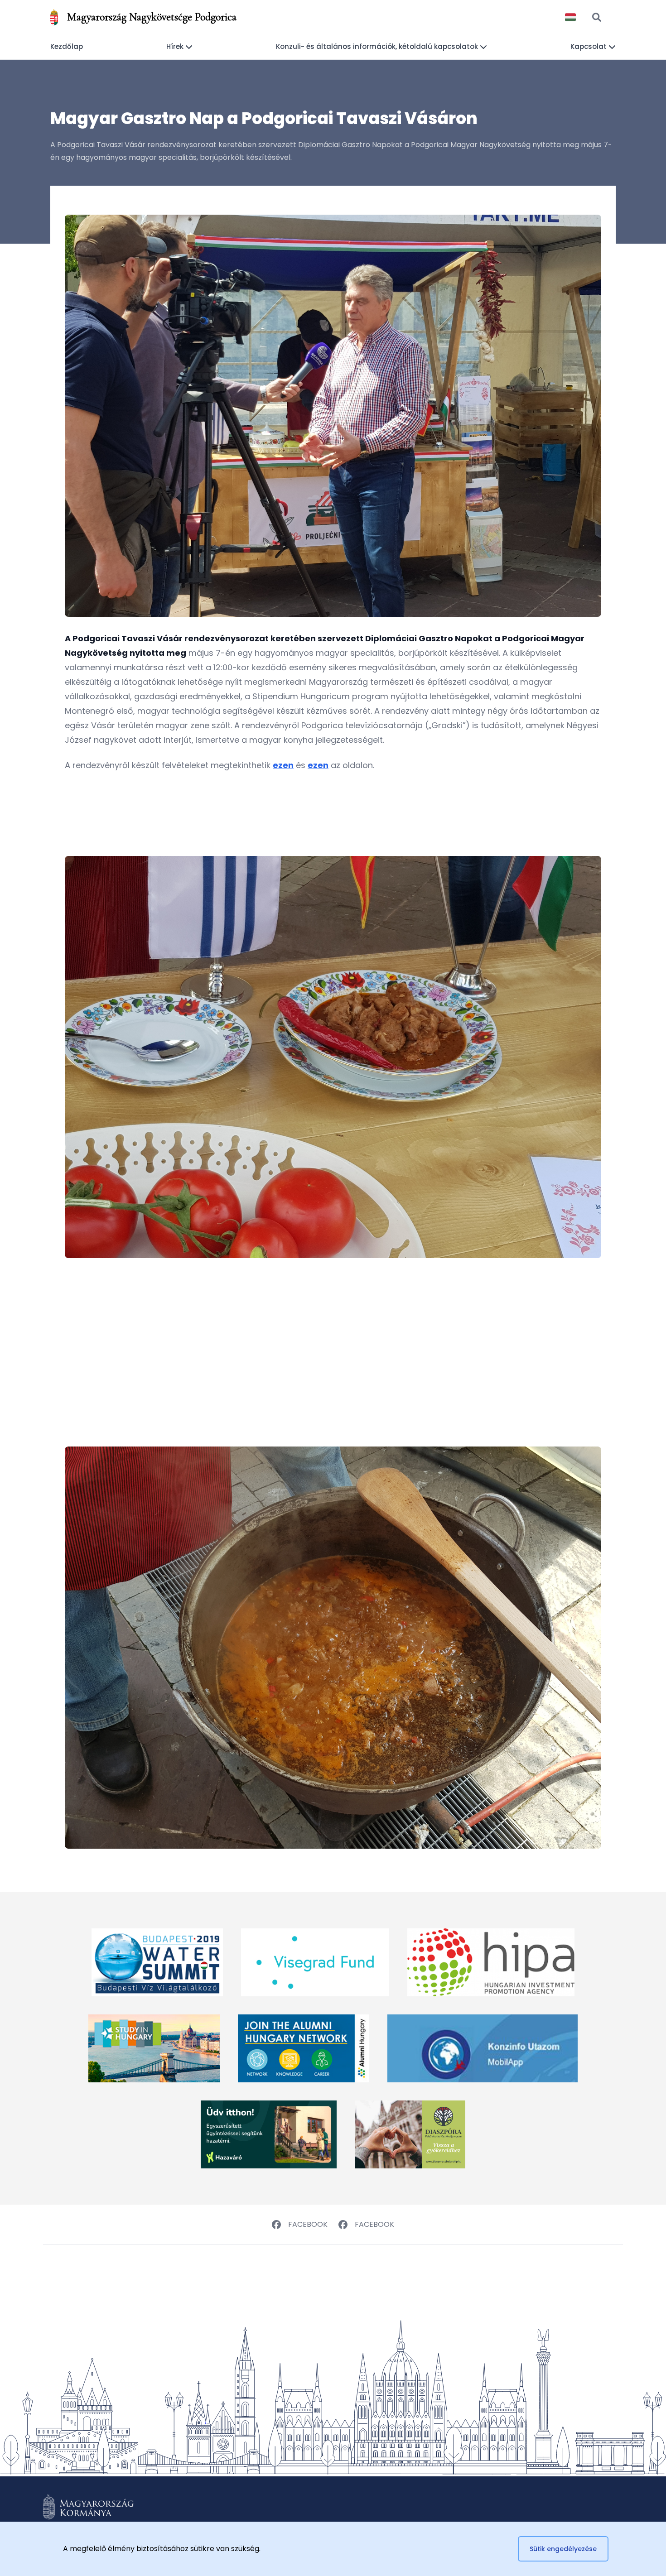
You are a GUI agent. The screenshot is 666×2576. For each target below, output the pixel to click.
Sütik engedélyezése (563, 2549)
